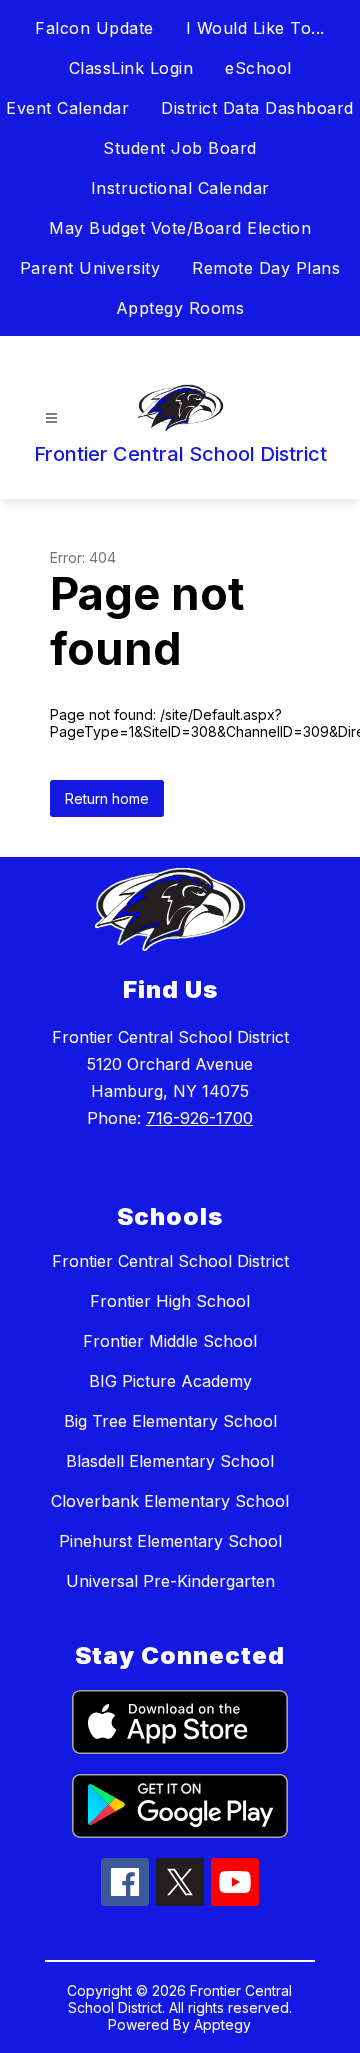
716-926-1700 (199, 1118)
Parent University (90, 268)
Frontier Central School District (170, 1261)
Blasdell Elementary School (170, 1461)
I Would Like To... (255, 28)
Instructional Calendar (180, 188)
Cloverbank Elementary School (170, 1501)
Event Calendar (67, 108)
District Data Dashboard (257, 108)
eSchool (258, 68)
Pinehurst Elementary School (170, 1541)
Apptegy (222, 2024)
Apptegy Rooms (180, 308)
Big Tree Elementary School (170, 1421)
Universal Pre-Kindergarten (170, 1581)
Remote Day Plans (266, 268)
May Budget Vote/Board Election (180, 228)
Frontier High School (170, 1301)
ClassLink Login (131, 68)
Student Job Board (180, 148)
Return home (107, 798)
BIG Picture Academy (170, 1381)
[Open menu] (51, 418)
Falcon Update (94, 28)
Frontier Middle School (170, 1341)
